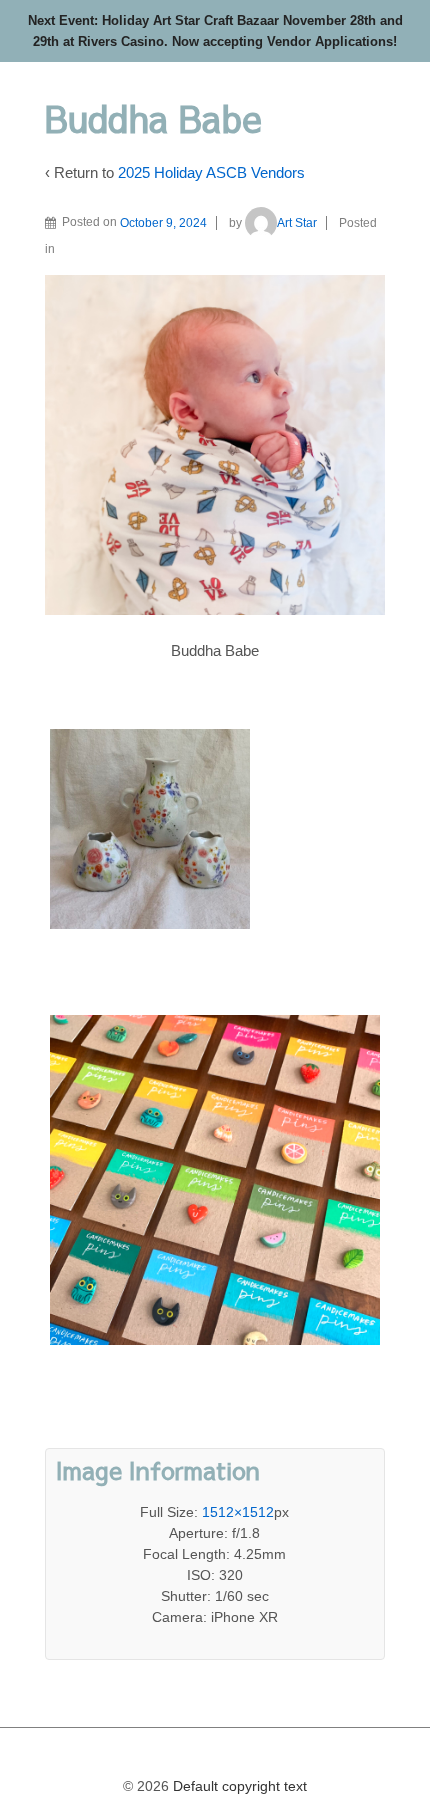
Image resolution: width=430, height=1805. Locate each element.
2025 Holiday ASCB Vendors (211, 172)
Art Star (297, 223)
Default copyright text (238, 1786)
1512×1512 (238, 1512)
